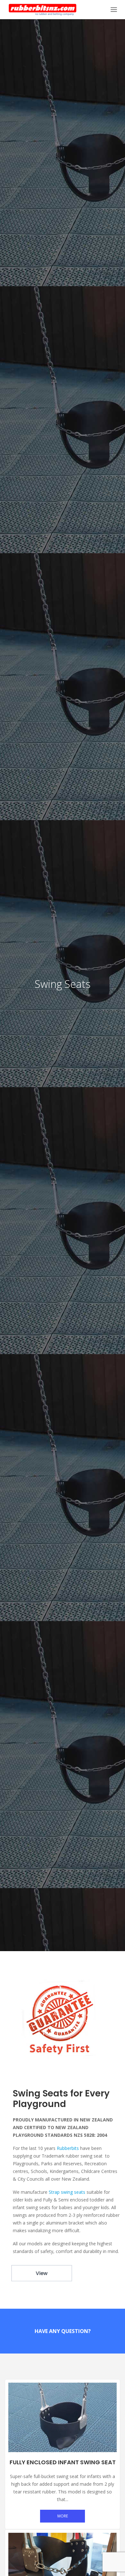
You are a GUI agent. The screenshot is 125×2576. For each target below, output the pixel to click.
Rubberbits (68, 2148)
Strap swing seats (67, 2192)
